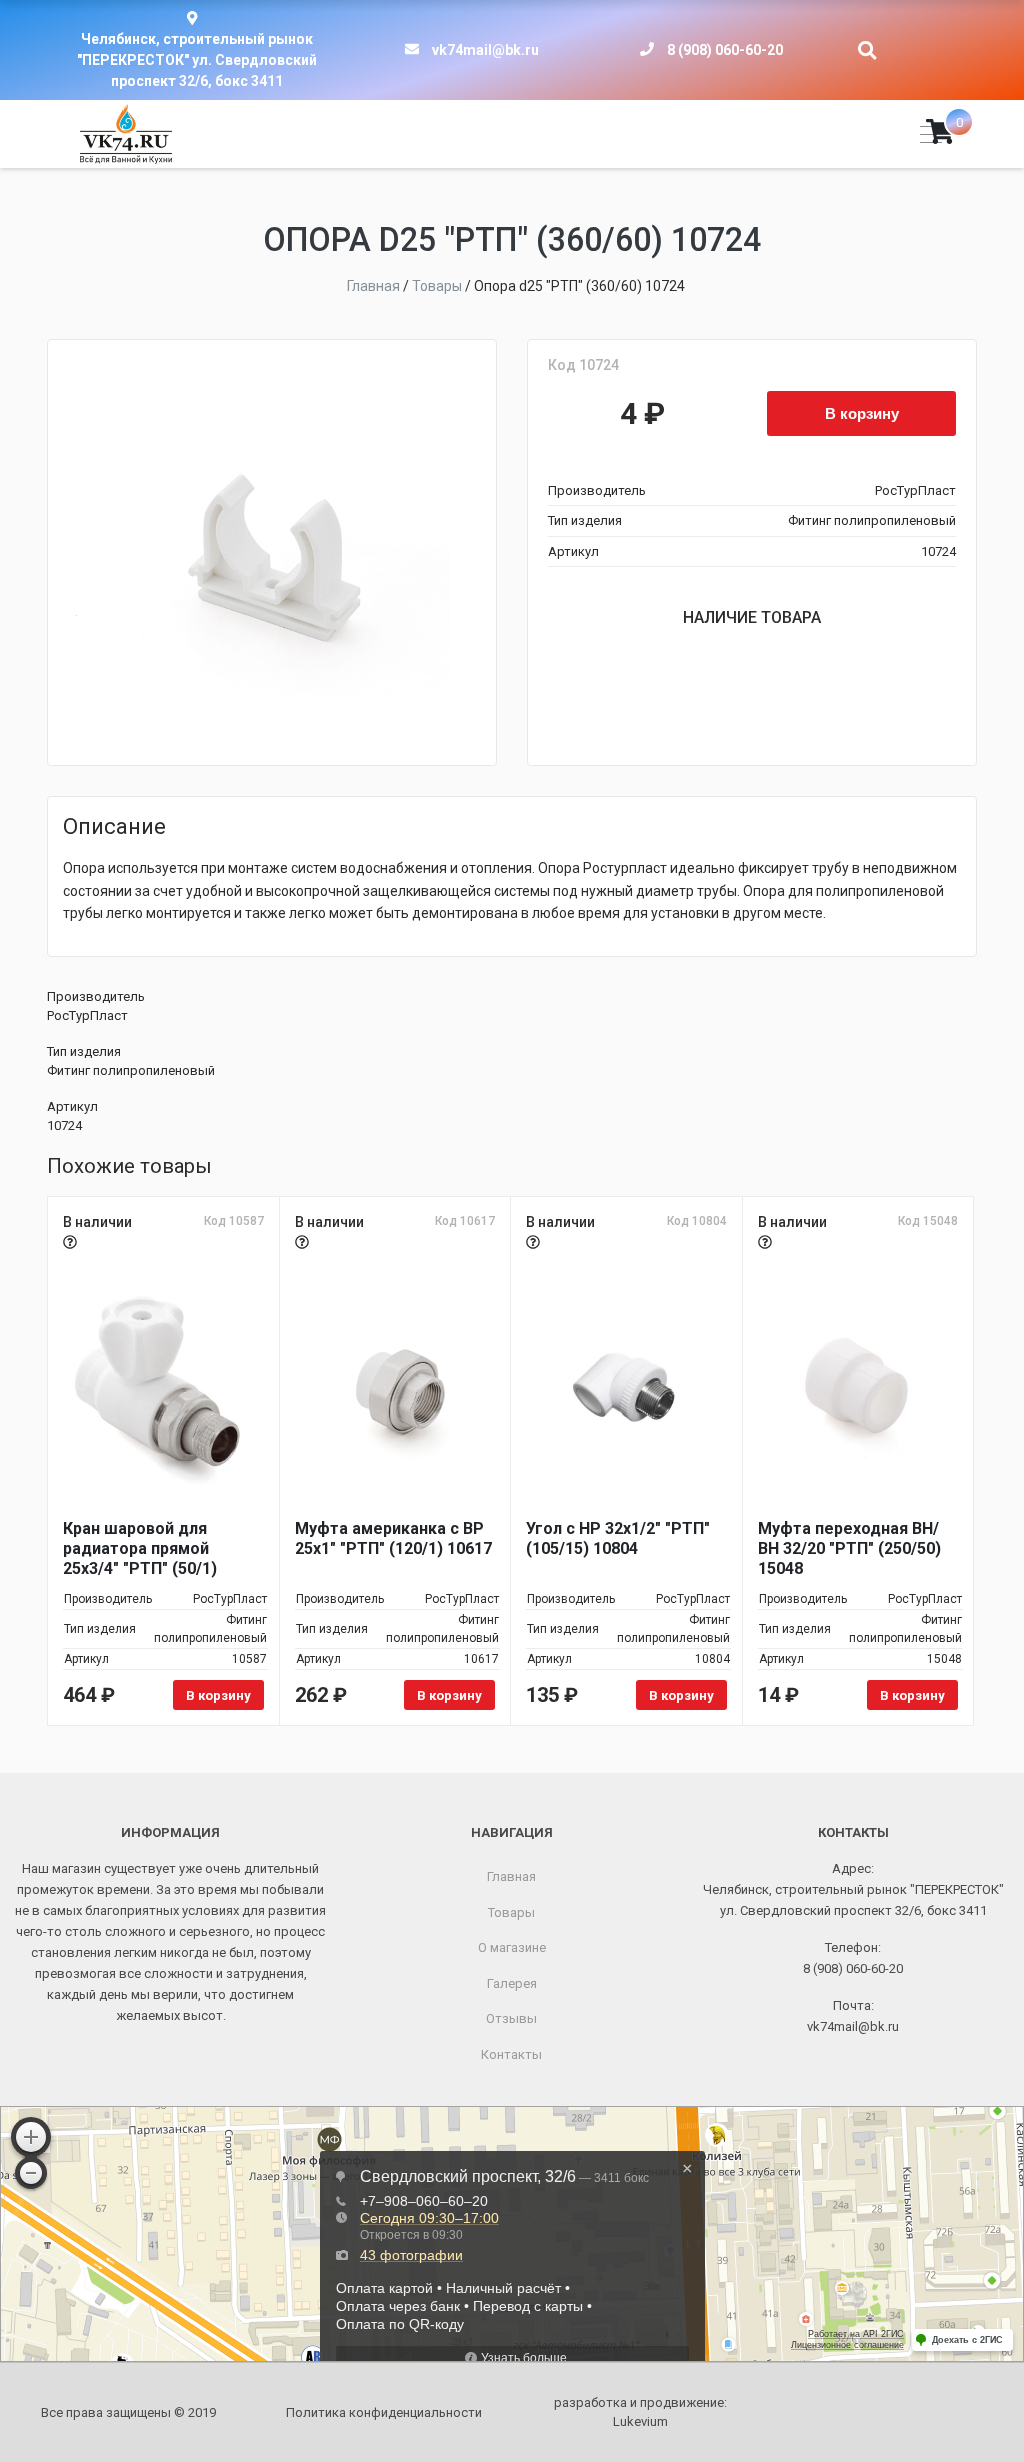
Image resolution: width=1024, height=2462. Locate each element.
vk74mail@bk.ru (485, 50)
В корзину (862, 413)
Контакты (511, 2054)
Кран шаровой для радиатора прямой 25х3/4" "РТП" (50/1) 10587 (140, 1549)
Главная (511, 1876)
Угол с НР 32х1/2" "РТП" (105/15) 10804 (618, 1538)
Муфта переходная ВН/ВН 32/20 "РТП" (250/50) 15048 (849, 1548)
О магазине (512, 1947)
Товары (511, 1912)
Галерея (512, 1983)
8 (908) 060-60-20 (725, 50)
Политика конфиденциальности (384, 2412)
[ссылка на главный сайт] (126, 134)
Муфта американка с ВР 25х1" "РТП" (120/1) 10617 (393, 1538)
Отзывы (511, 2018)
